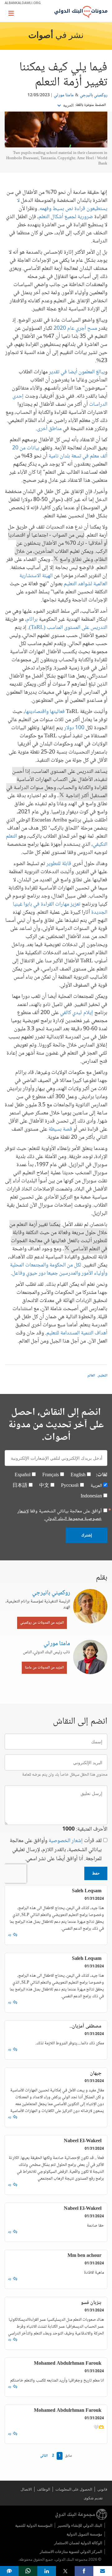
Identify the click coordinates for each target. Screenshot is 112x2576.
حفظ (96, 1873)
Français (51, 1475)
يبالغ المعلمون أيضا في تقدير (77, 372)
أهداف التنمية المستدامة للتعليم (77, 1333)
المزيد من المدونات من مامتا (44, 1668)
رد (10, 1935)
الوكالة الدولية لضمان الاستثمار (78, 2543)
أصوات (41, 36)
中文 (44, 1486)
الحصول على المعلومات (74, 2489)
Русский (70, 1486)
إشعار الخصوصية (66, 1841)
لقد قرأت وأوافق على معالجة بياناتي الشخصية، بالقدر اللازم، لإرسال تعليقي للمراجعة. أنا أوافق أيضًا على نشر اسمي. (56, 1850)
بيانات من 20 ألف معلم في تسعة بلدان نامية (60, 452)
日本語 (20, 1486)
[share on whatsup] (28, 2571)
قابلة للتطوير (59, 864)
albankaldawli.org (23, 3)
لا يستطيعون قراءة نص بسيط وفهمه (62, 205)
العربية (68, 105)
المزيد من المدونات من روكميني (42, 1623)
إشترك (86, 1535)
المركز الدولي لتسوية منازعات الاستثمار (71, 2552)
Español (23, 1475)
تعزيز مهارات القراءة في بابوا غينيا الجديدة (60, 908)
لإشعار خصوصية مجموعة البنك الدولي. (60, 1515)
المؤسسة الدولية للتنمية (34, 2525)
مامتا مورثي (64, 95)
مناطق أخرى (49, 429)
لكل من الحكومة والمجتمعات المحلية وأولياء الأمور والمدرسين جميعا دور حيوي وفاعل (59, 1269)
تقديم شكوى (93, 2498)
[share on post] (65, 2571)
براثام (32, 620)
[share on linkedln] (47, 2571)
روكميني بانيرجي (94, 95)
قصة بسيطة (60, 1129)
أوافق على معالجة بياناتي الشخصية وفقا (60, 1515)
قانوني (102, 2489)
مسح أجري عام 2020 (75, 328)
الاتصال (26, 2489)
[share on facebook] (84, 2571)
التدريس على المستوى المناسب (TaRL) (68, 628)
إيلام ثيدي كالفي (77, 1013)
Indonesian (91, 1496)
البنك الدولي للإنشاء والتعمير (80, 2525)
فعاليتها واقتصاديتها (45, 712)
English (78, 1475)
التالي (44, 2456)
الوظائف (44, 2489)
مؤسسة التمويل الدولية (84, 2534)
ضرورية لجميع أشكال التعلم (66, 217)
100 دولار (74, 728)
